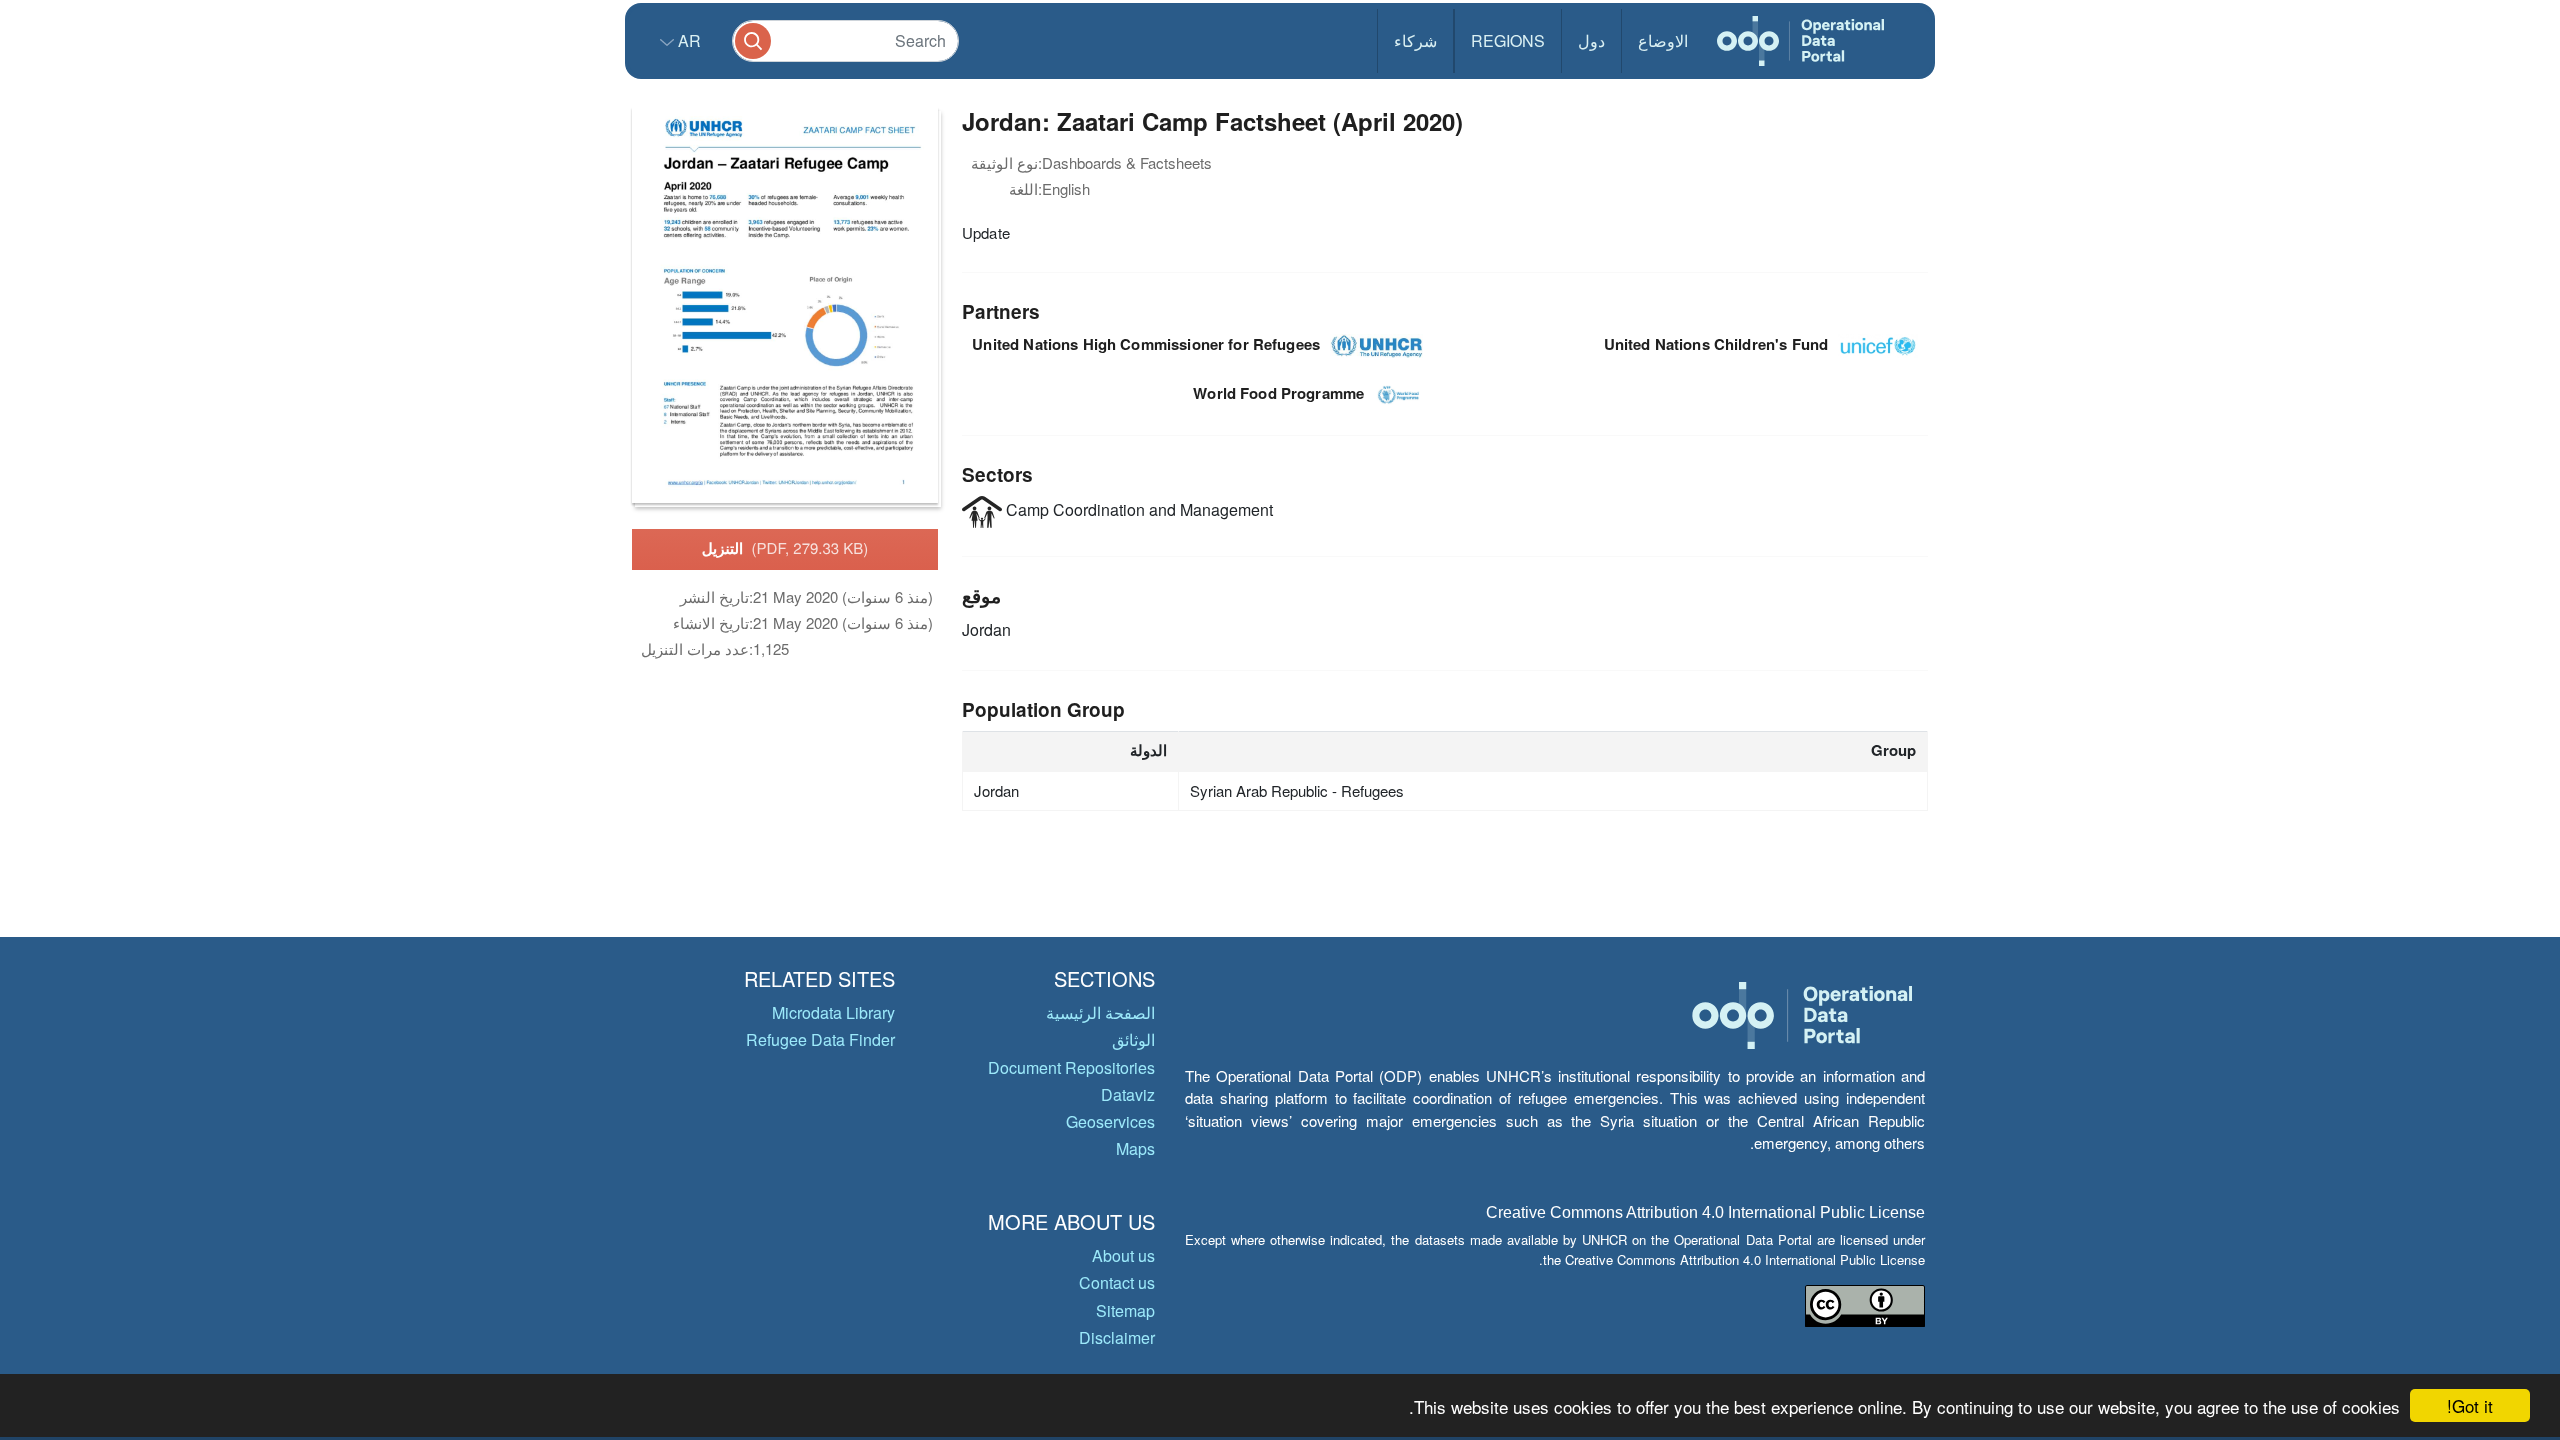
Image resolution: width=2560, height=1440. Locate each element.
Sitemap (1125, 1310)
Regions (1508, 40)
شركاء (1415, 40)
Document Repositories (1071, 1067)
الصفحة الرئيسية (1100, 1012)
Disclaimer (1117, 1337)
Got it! (2470, 1405)
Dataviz (1128, 1094)
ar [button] (687, 40)
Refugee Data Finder (820, 1039)
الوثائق (1133, 1039)
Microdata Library (833, 1012)
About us (1123, 1255)
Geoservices (1110, 1121)
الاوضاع (1663, 40)
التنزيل (785, 548)
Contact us (1117, 1282)
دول (1591, 40)
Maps (1135, 1148)
